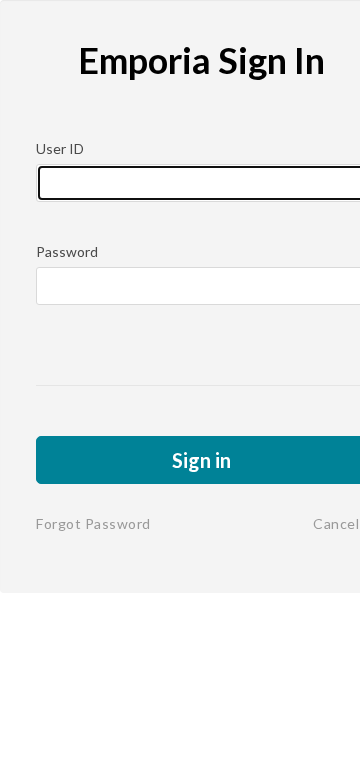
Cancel (336, 523)
